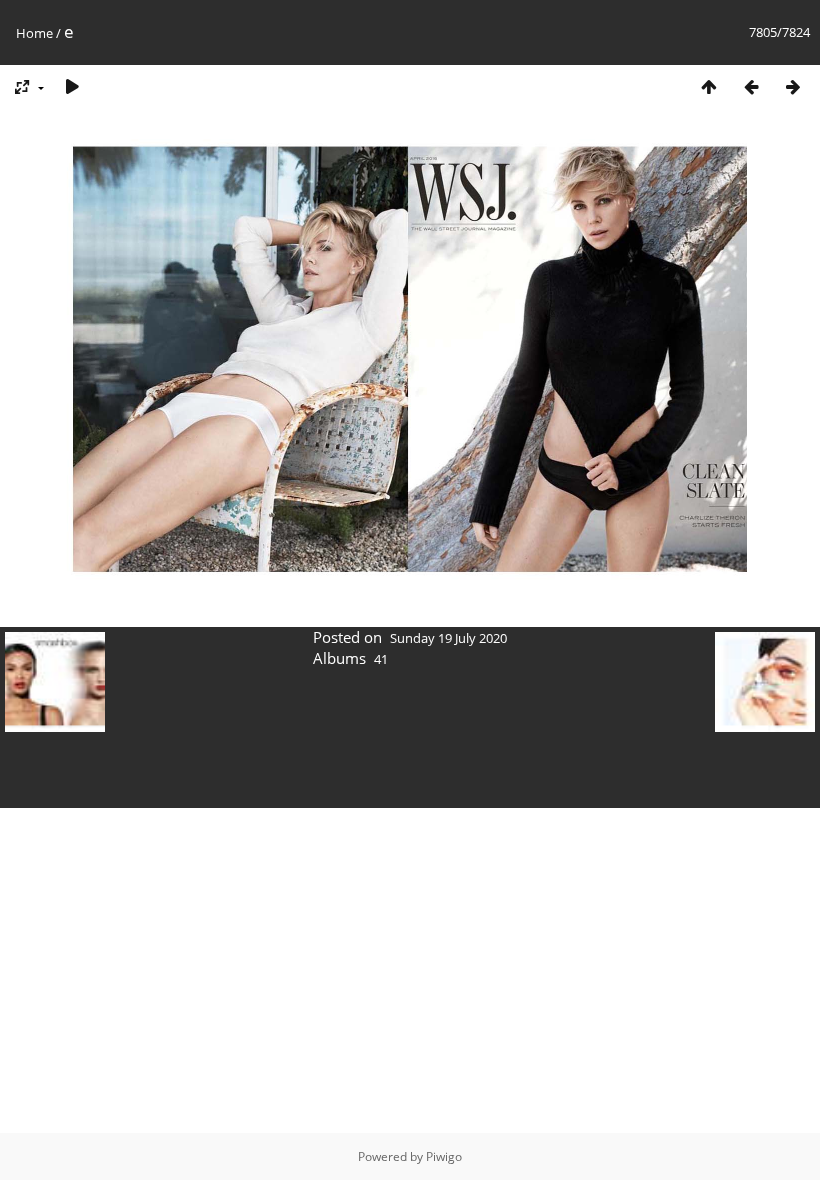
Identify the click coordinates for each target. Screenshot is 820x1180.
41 (381, 659)
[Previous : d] (751, 86)
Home (34, 33)
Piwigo (444, 1156)
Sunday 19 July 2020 (448, 638)
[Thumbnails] (709, 86)
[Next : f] (793, 86)
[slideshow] (72, 86)
